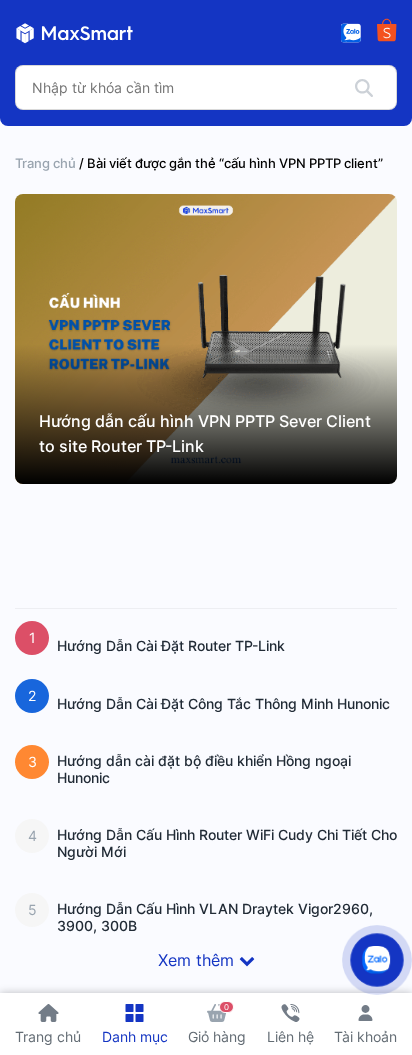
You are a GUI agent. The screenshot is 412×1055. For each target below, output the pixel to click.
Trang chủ (45, 163)
